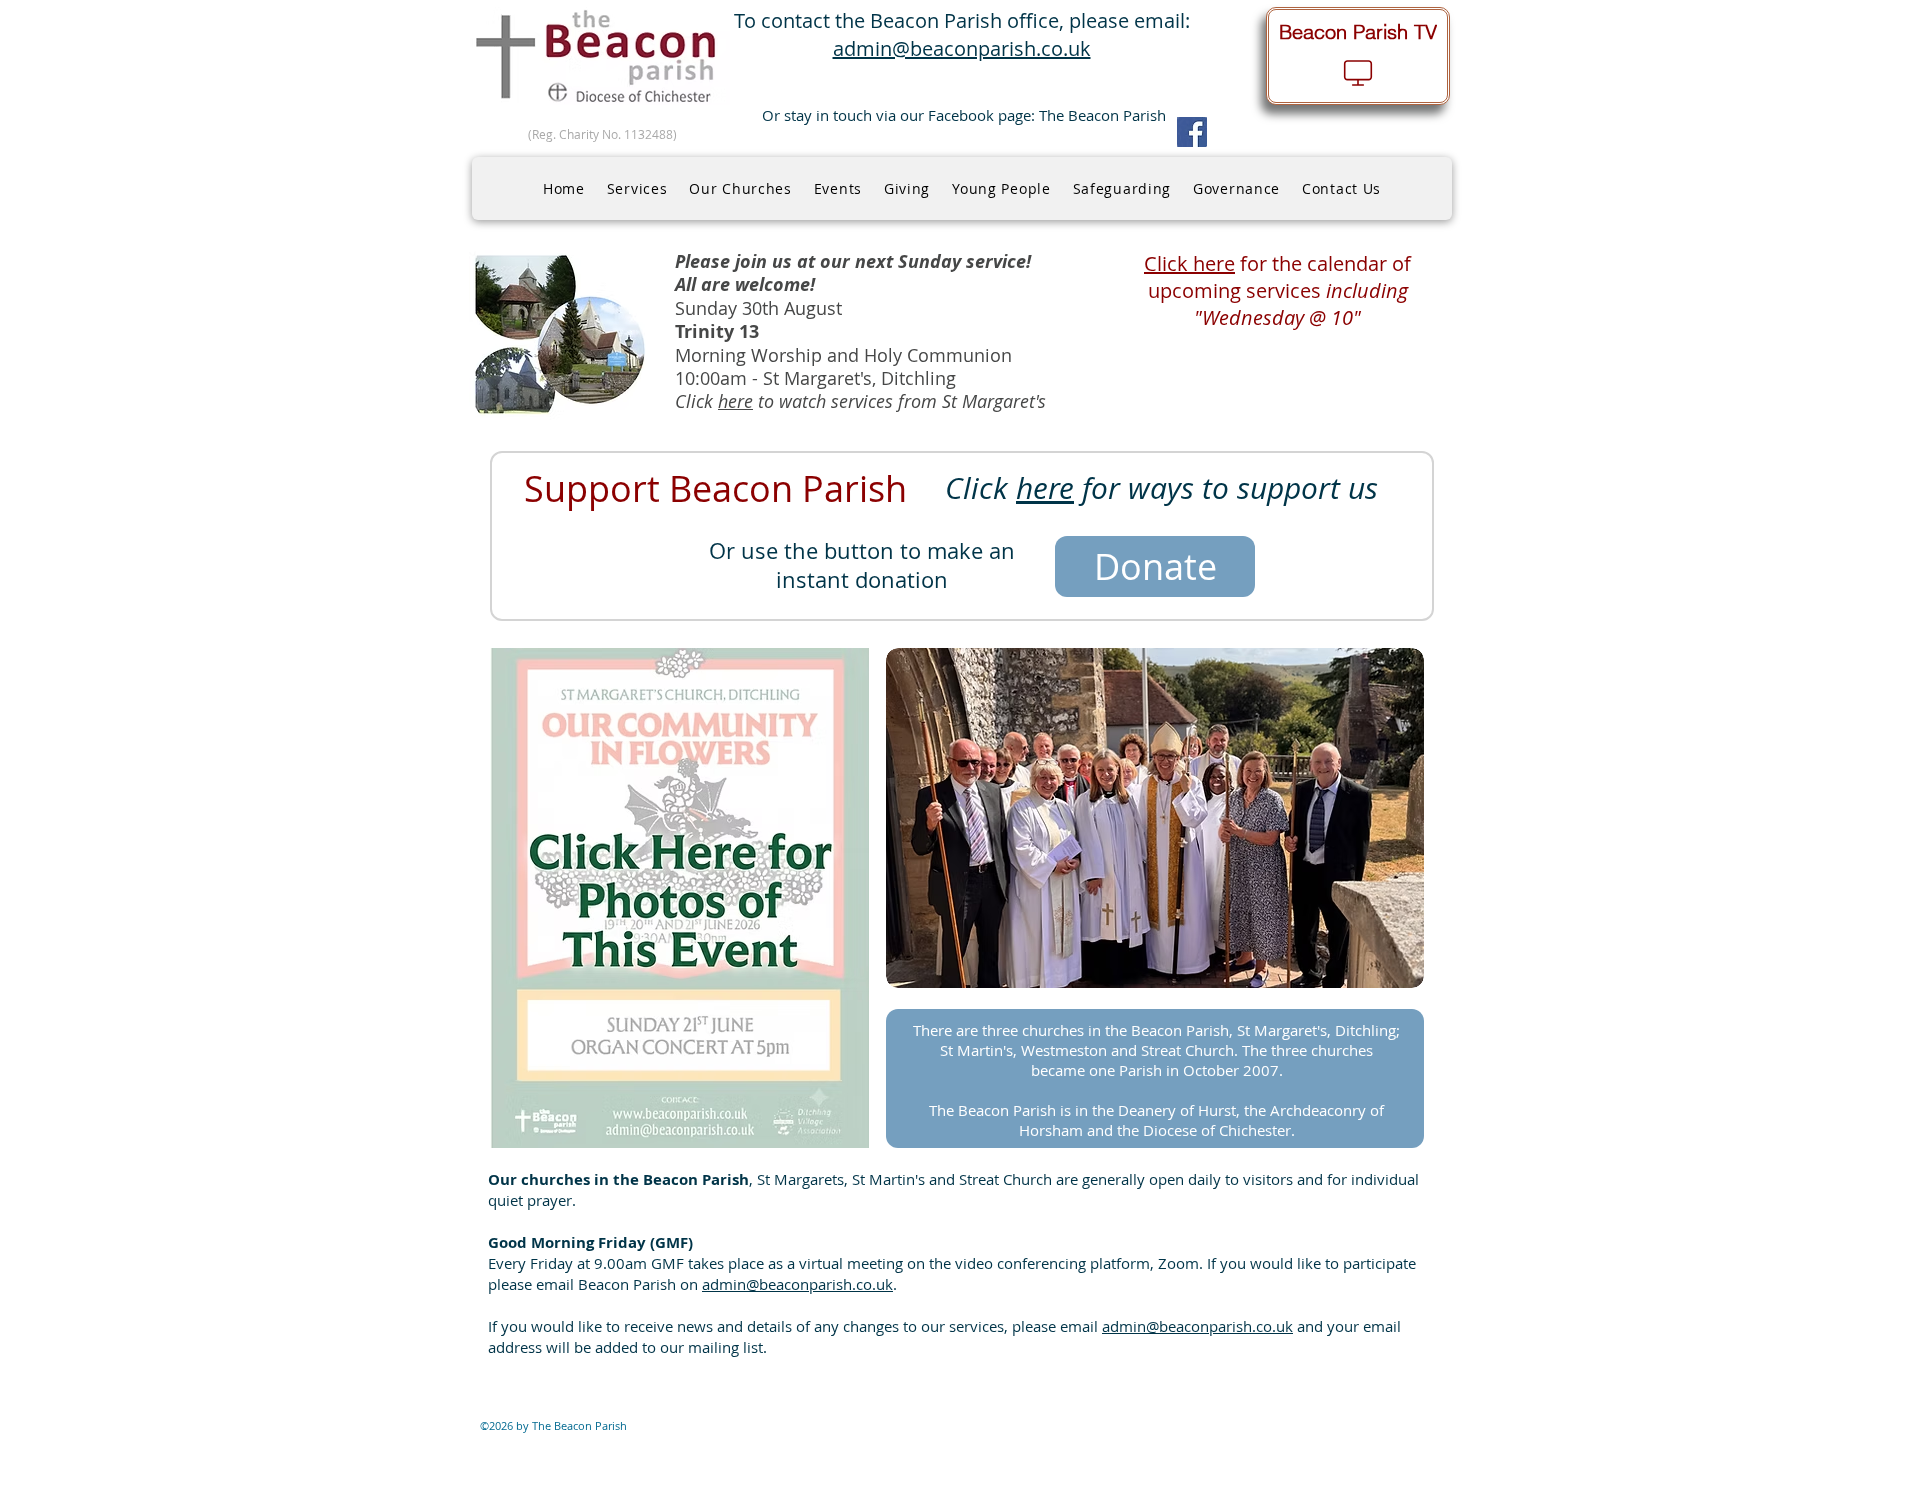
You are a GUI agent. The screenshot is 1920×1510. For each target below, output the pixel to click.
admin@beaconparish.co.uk (797, 1284)
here (735, 401)
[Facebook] (1192, 132)
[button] (637, 188)
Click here (1189, 263)
